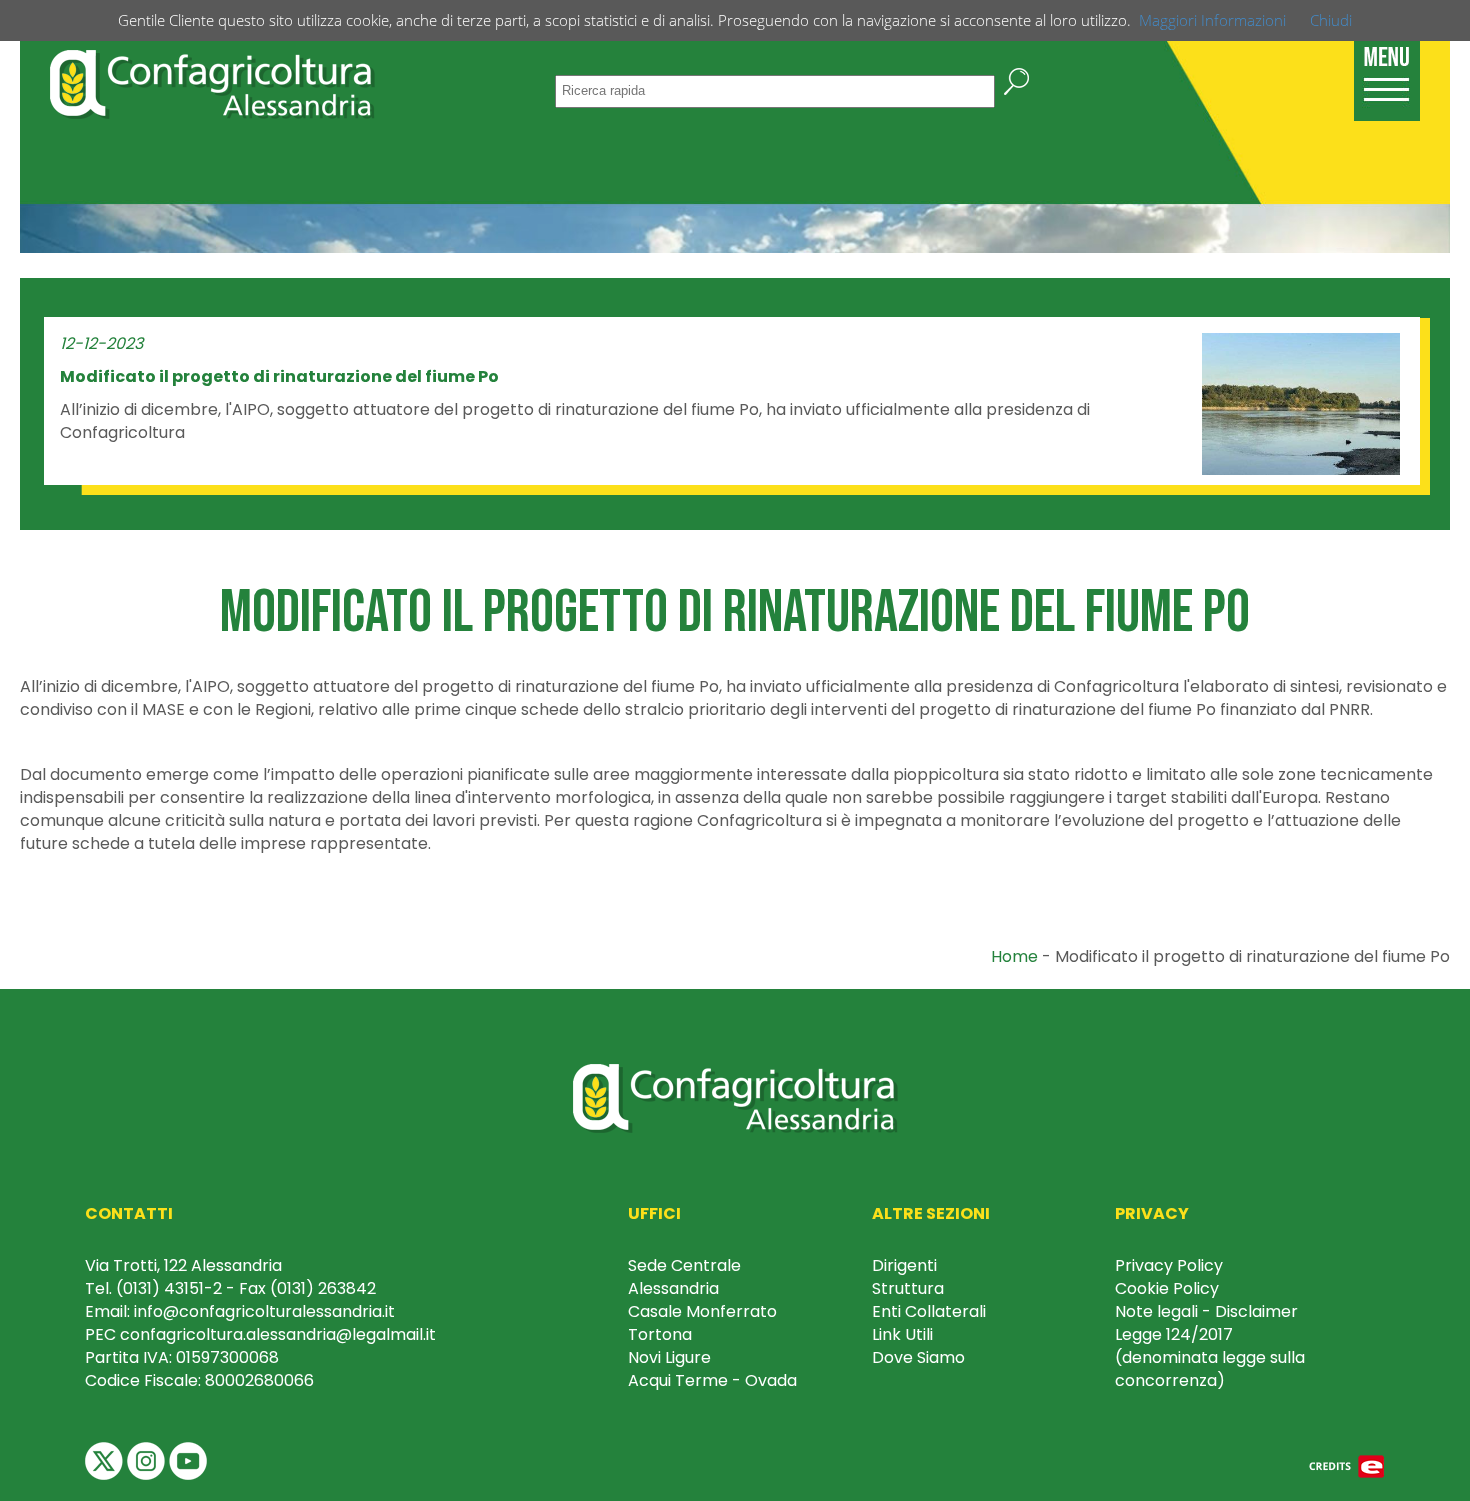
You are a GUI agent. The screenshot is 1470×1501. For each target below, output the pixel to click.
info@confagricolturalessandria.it (264, 1311)
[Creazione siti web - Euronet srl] (1347, 1465)
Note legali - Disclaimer (1206, 1311)
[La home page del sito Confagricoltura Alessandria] (212, 82)
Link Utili (902, 1334)
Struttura (908, 1288)
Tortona (660, 1334)
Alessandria (673, 1288)
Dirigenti (904, 1265)
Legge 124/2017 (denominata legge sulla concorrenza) (1210, 1357)
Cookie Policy (1167, 1288)
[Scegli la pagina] (1387, 70)
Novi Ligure (669, 1357)
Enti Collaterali (929, 1311)
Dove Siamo (918, 1357)
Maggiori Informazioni (1212, 20)
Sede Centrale (684, 1265)
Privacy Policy (1169, 1265)
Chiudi (1331, 20)
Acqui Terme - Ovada (712, 1380)
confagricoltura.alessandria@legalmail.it (278, 1334)
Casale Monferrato (702, 1311)
